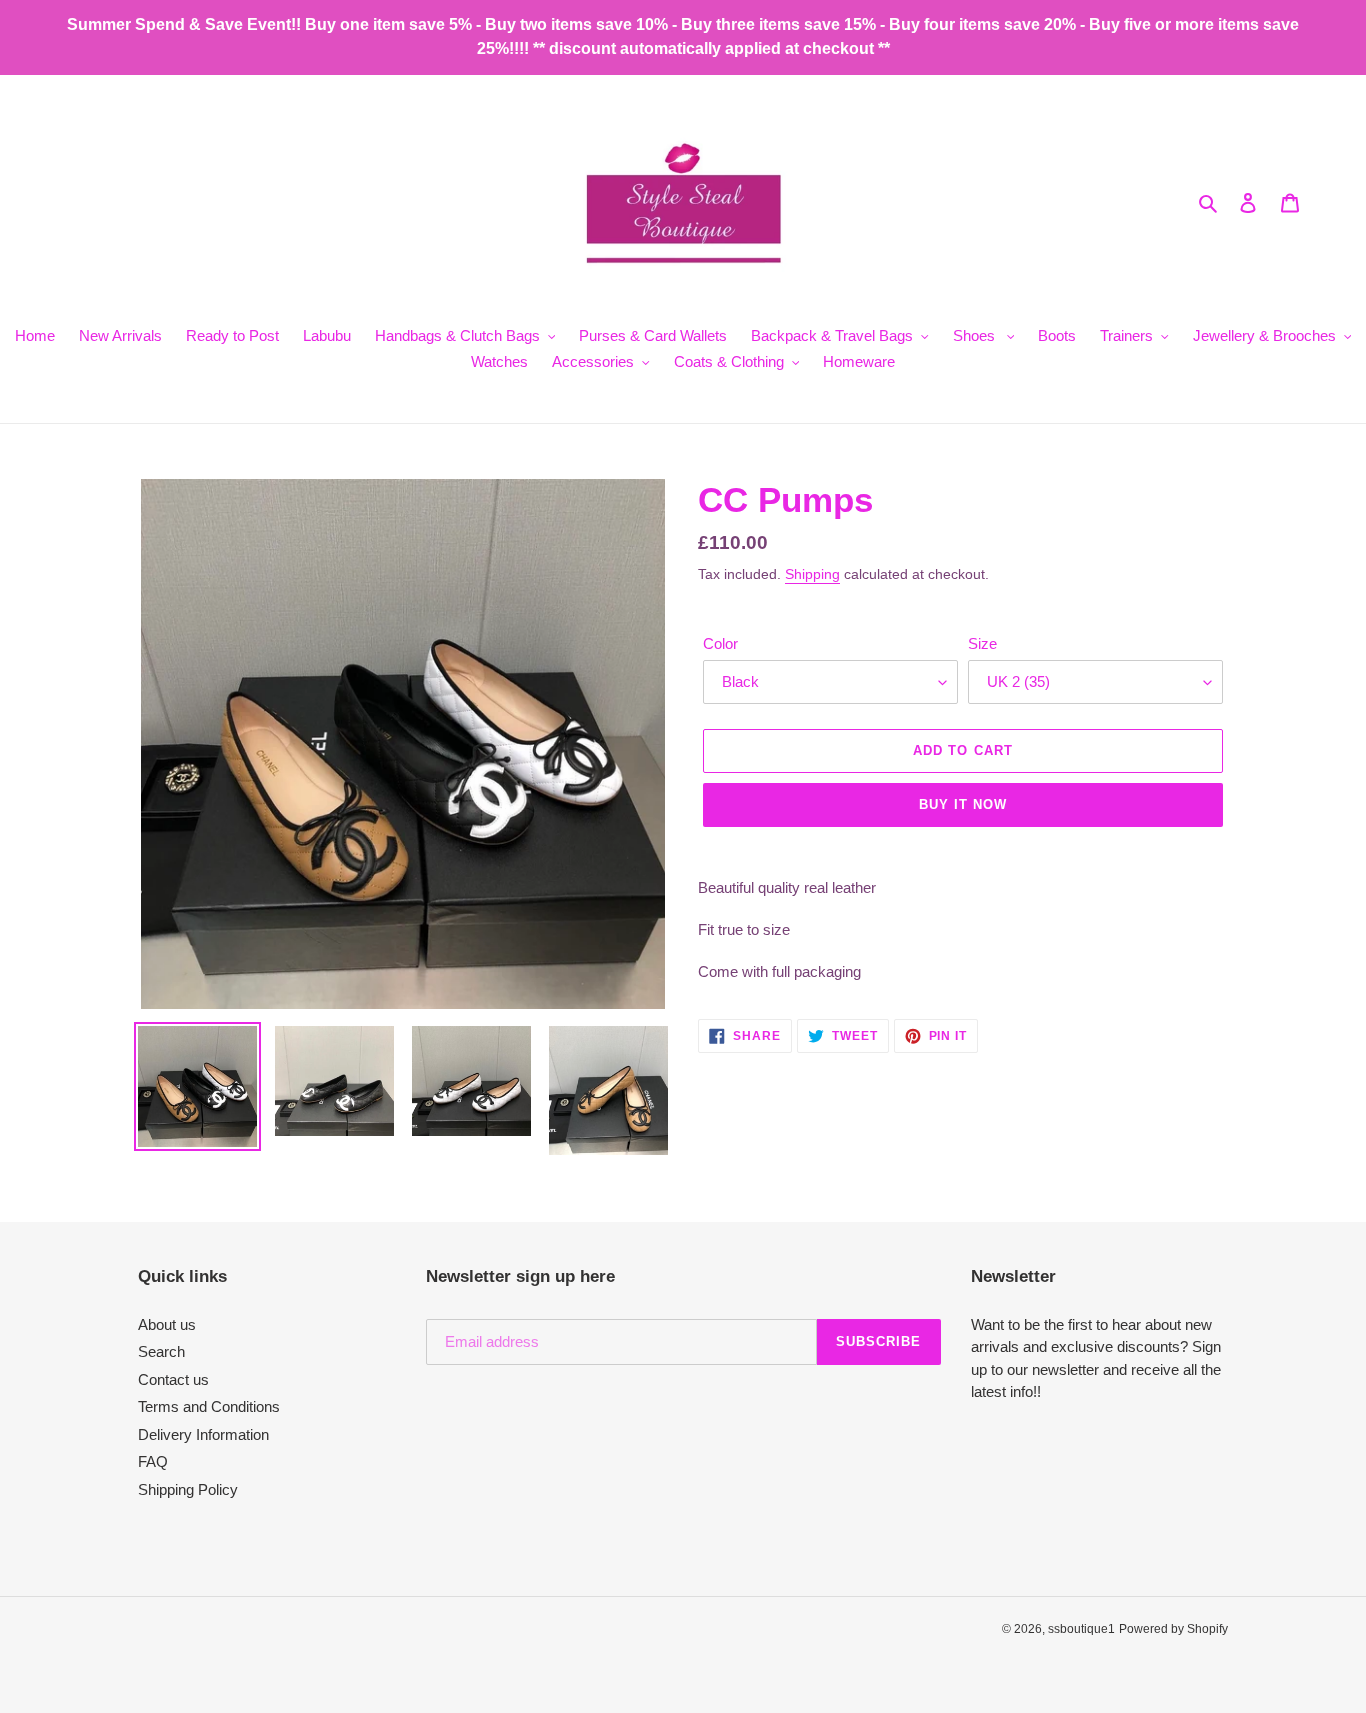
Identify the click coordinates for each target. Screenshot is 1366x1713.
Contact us (173, 1379)
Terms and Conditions (209, 1406)
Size (982, 643)
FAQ (153, 1461)
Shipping (812, 574)
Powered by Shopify (1173, 1629)
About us (167, 1324)
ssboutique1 (1081, 1629)
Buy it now (963, 804)
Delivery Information (203, 1434)
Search (161, 1351)
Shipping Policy (188, 1489)
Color (720, 643)
